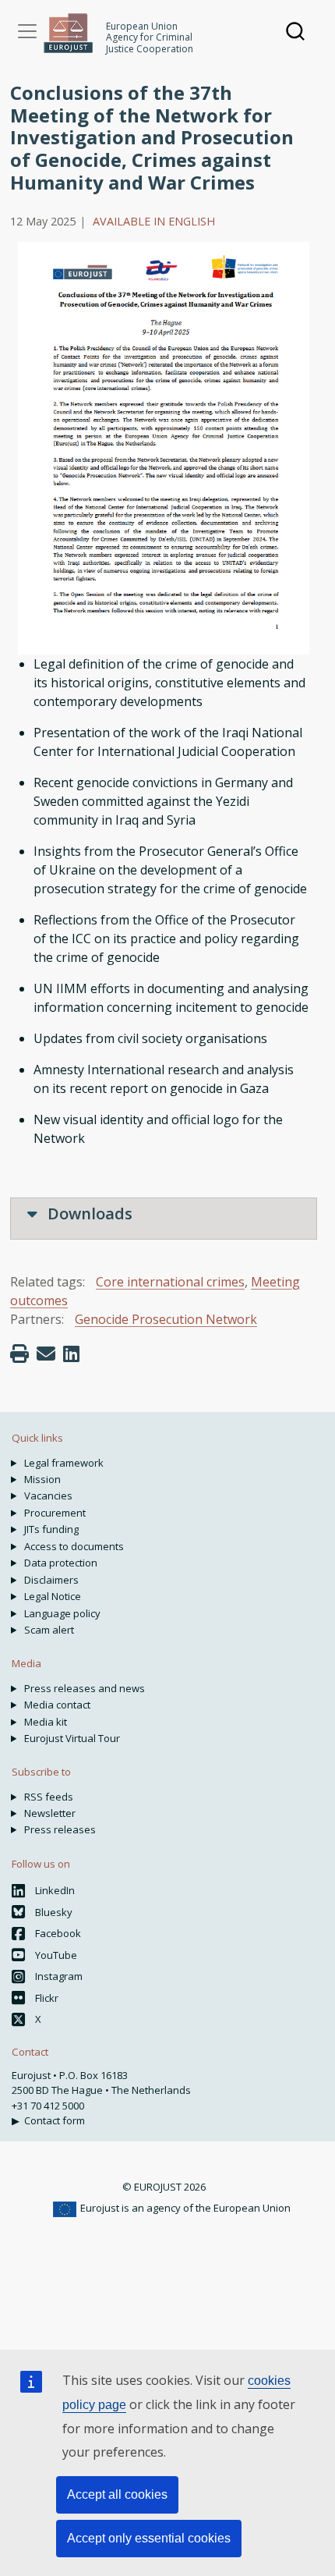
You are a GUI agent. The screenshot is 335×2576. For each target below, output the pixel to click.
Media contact (57, 1705)
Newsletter (50, 1813)
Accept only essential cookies (149, 2538)
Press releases (60, 1829)
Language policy (62, 1613)
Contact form (55, 2120)
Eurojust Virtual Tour (72, 1738)
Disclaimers (51, 1580)
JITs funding (51, 1529)
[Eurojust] (69, 33)
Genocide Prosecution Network (166, 1319)
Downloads (88, 1213)
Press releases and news (85, 1688)
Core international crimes (170, 1282)
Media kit (46, 1722)
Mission (42, 1479)
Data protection (61, 1563)
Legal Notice (53, 1596)
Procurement (55, 1513)
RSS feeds (49, 1797)
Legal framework (64, 1463)
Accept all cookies (117, 2494)
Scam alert (49, 1630)
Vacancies (48, 1496)
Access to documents (74, 1546)
